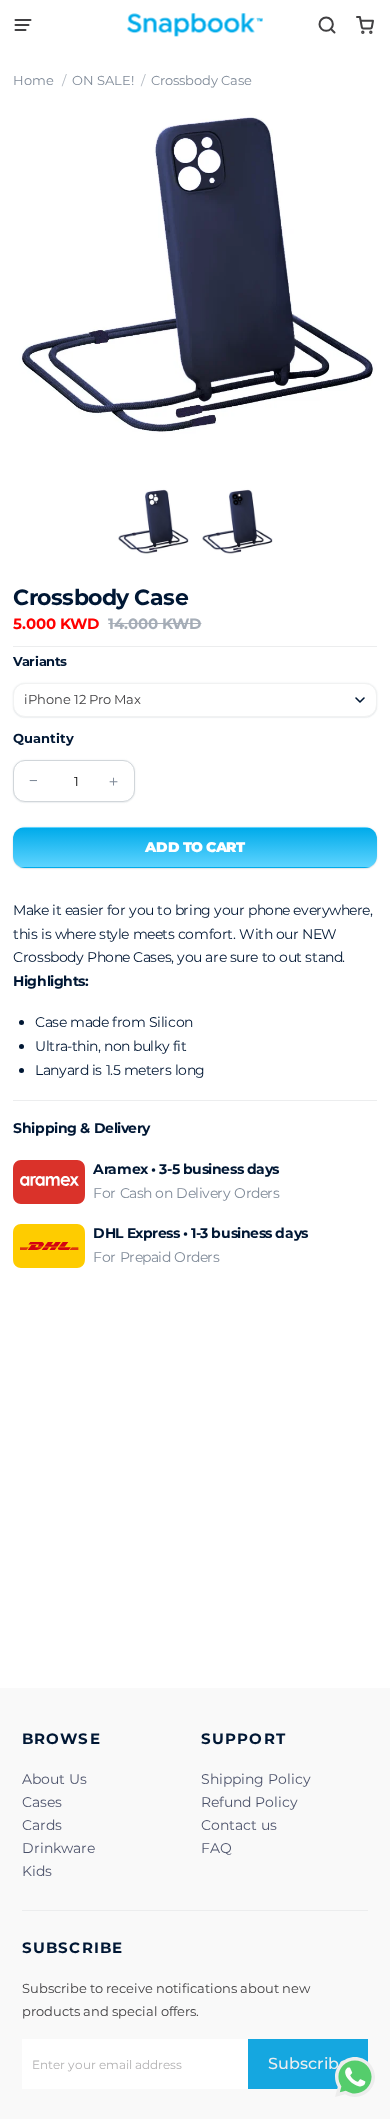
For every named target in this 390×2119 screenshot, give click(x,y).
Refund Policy (249, 1802)
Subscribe (308, 2063)
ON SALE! (103, 80)
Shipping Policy (256, 1779)
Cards (42, 1825)
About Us (54, 1779)
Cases (42, 1802)
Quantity (43, 738)
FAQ (216, 1848)
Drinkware (58, 1848)
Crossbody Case (201, 80)
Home (33, 80)
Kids (37, 1871)
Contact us (239, 1825)
